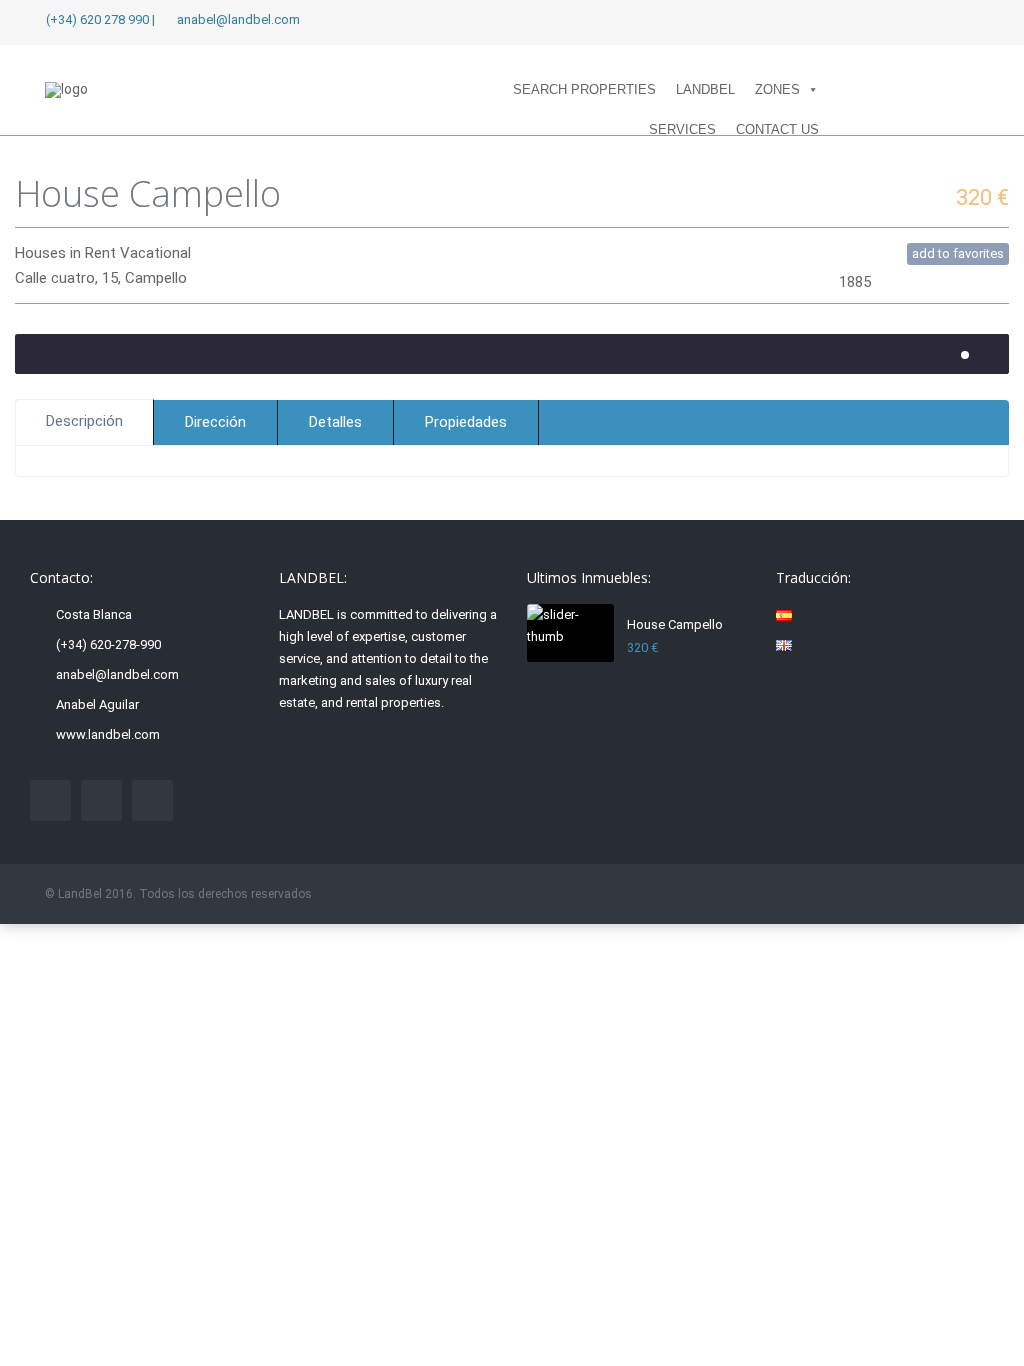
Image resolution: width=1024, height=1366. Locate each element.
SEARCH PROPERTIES (584, 89)
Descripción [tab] (84, 421)
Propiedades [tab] (466, 422)
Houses (40, 253)
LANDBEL (705, 89)
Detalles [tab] (335, 422)
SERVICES (682, 129)
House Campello (675, 624)
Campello (156, 278)
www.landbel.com (108, 734)
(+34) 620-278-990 (108, 644)
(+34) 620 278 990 (97, 19)
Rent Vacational (138, 253)
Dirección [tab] (215, 422)
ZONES (777, 89)
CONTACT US (777, 129)
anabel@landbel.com (117, 674)
